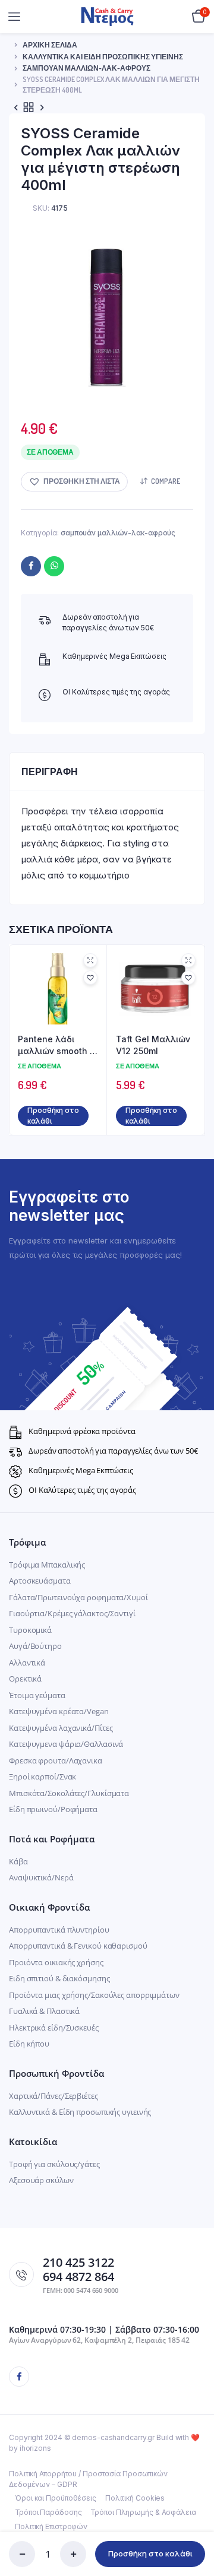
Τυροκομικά (30, 1630)
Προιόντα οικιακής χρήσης (56, 1962)
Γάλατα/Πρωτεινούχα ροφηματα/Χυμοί (78, 1597)
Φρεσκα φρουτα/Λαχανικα (56, 1760)
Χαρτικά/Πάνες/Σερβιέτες (53, 2096)
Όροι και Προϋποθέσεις (56, 2498)
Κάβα (18, 1861)
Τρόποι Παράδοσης (48, 2512)
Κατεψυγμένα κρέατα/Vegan (59, 1711)
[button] (74, 482)
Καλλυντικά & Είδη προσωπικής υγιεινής (80, 2112)
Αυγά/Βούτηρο (35, 1646)
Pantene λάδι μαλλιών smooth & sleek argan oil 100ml (57, 1045)
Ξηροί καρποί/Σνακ (43, 1776)
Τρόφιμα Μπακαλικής (47, 1565)
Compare (166, 481)
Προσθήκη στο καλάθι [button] (53, 1116)
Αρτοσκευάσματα (40, 1581)
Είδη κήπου (29, 2044)
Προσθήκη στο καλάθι (150, 2553)
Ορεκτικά (25, 1679)
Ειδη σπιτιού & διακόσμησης (59, 1978)
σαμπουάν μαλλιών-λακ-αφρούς (86, 68)
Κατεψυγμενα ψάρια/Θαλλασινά (66, 1744)
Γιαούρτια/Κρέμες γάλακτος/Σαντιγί (72, 1613)
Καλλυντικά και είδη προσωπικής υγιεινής (103, 57)
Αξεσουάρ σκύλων (41, 2180)
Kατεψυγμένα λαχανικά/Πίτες (61, 1728)
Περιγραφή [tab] (50, 772)
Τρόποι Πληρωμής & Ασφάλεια (143, 2512)
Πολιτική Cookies (135, 2498)
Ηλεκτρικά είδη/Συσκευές (54, 2028)
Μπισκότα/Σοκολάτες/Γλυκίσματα (69, 1793)
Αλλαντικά (27, 1663)
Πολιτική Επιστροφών (51, 2526)
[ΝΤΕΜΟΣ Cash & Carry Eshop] (107, 16)
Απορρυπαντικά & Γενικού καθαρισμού (78, 1946)
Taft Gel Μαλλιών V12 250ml (153, 1045)
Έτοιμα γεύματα (37, 1695)
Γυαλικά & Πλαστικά (44, 2011)
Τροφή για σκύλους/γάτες (54, 2164)
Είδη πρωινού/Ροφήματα (53, 1809)
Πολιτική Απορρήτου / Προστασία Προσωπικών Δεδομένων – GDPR (88, 2479)
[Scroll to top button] (195, 2529)
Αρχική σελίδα (50, 45)
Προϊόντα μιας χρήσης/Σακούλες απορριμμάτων (94, 1995)
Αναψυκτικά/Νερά (41, 1877)
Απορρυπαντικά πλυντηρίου (59, 1930)
